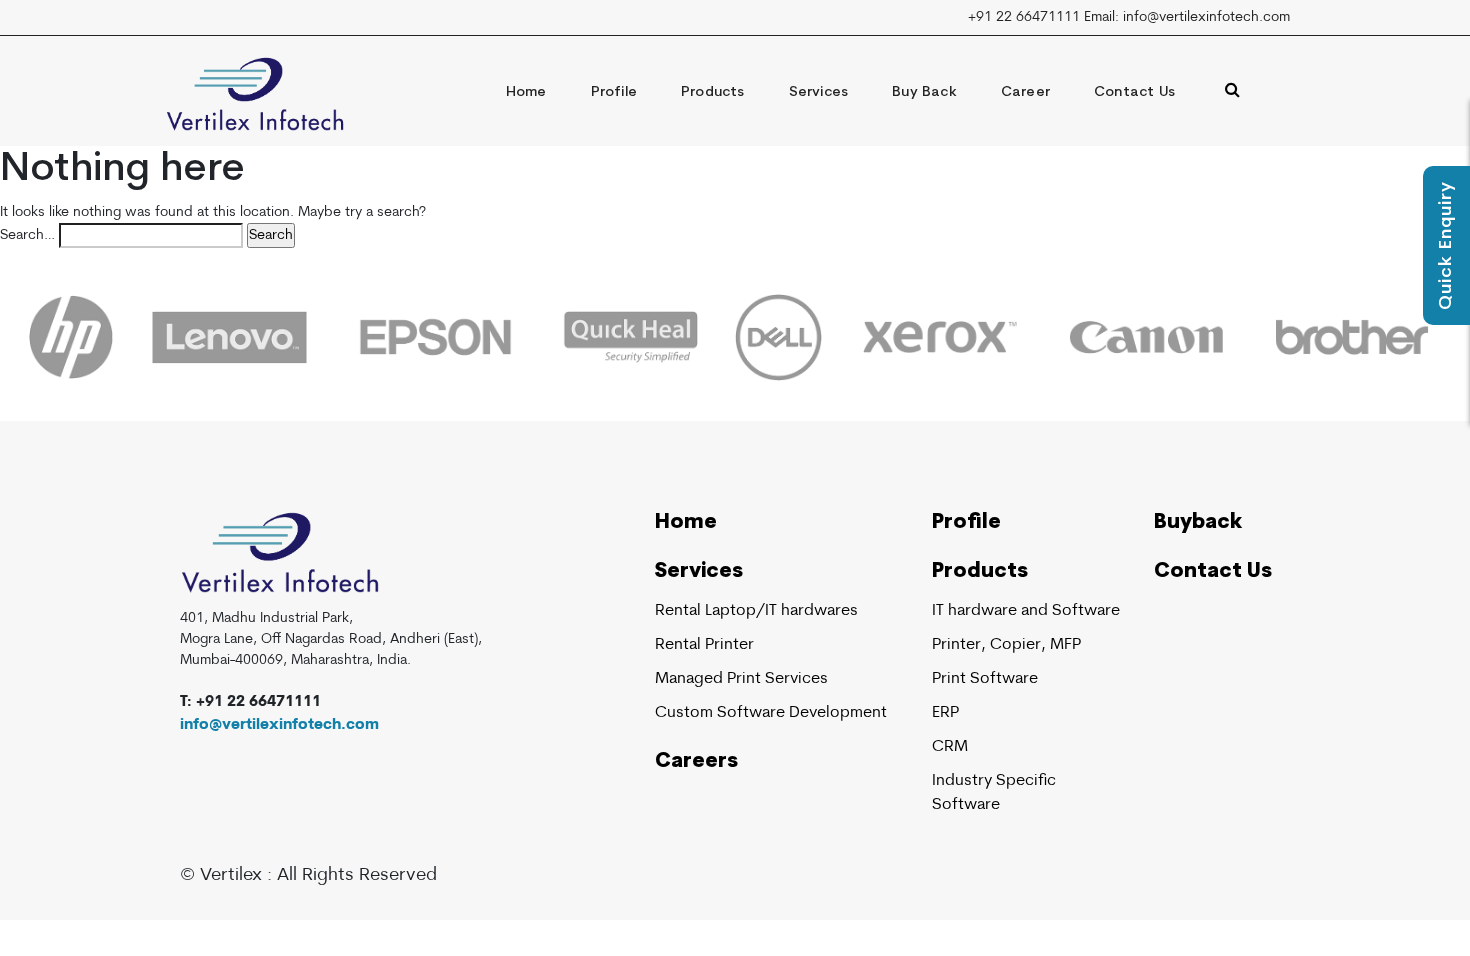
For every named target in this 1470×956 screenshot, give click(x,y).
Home (526, 92)
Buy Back (924, 92)
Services (819, 92)
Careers (696, 762)
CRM (950, 747)
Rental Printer (704, 645)
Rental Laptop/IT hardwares (756, 611)
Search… (27, 235)
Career (1025, 92)
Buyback (1198, 523)
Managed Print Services (741, 679)
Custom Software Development (771, 713)
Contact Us (1134, 92)
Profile (614, 92)
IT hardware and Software (1026, 611)
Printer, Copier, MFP (1006, 645)
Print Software (985, 679)
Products (713, 92)
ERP (945, 713)
